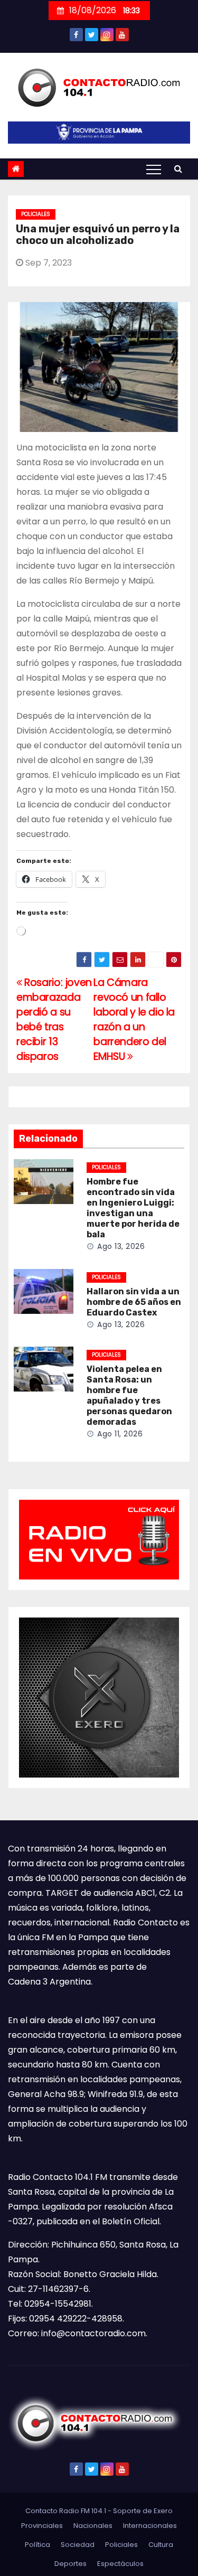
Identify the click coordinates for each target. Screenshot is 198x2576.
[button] (178, 169)
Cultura (161, 2545)
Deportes (70, 2564)
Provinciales (42, 2526)
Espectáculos (120, 2564)
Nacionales (93, 2526)
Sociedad (78, 2545)
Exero (163, 2511)
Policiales (36, 214)
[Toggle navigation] (154, 169)
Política (37, 2545)
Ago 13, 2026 (121, 1246)
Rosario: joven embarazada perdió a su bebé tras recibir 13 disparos (54, 1019)
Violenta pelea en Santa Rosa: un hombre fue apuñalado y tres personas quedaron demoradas (129, 1395)
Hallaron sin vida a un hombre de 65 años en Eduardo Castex (134, 1302)
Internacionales (150, 2526)
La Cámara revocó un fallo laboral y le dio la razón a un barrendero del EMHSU (134, 1019)
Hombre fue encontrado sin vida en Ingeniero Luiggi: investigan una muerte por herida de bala (133, 1208)
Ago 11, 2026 (120, 1434)
